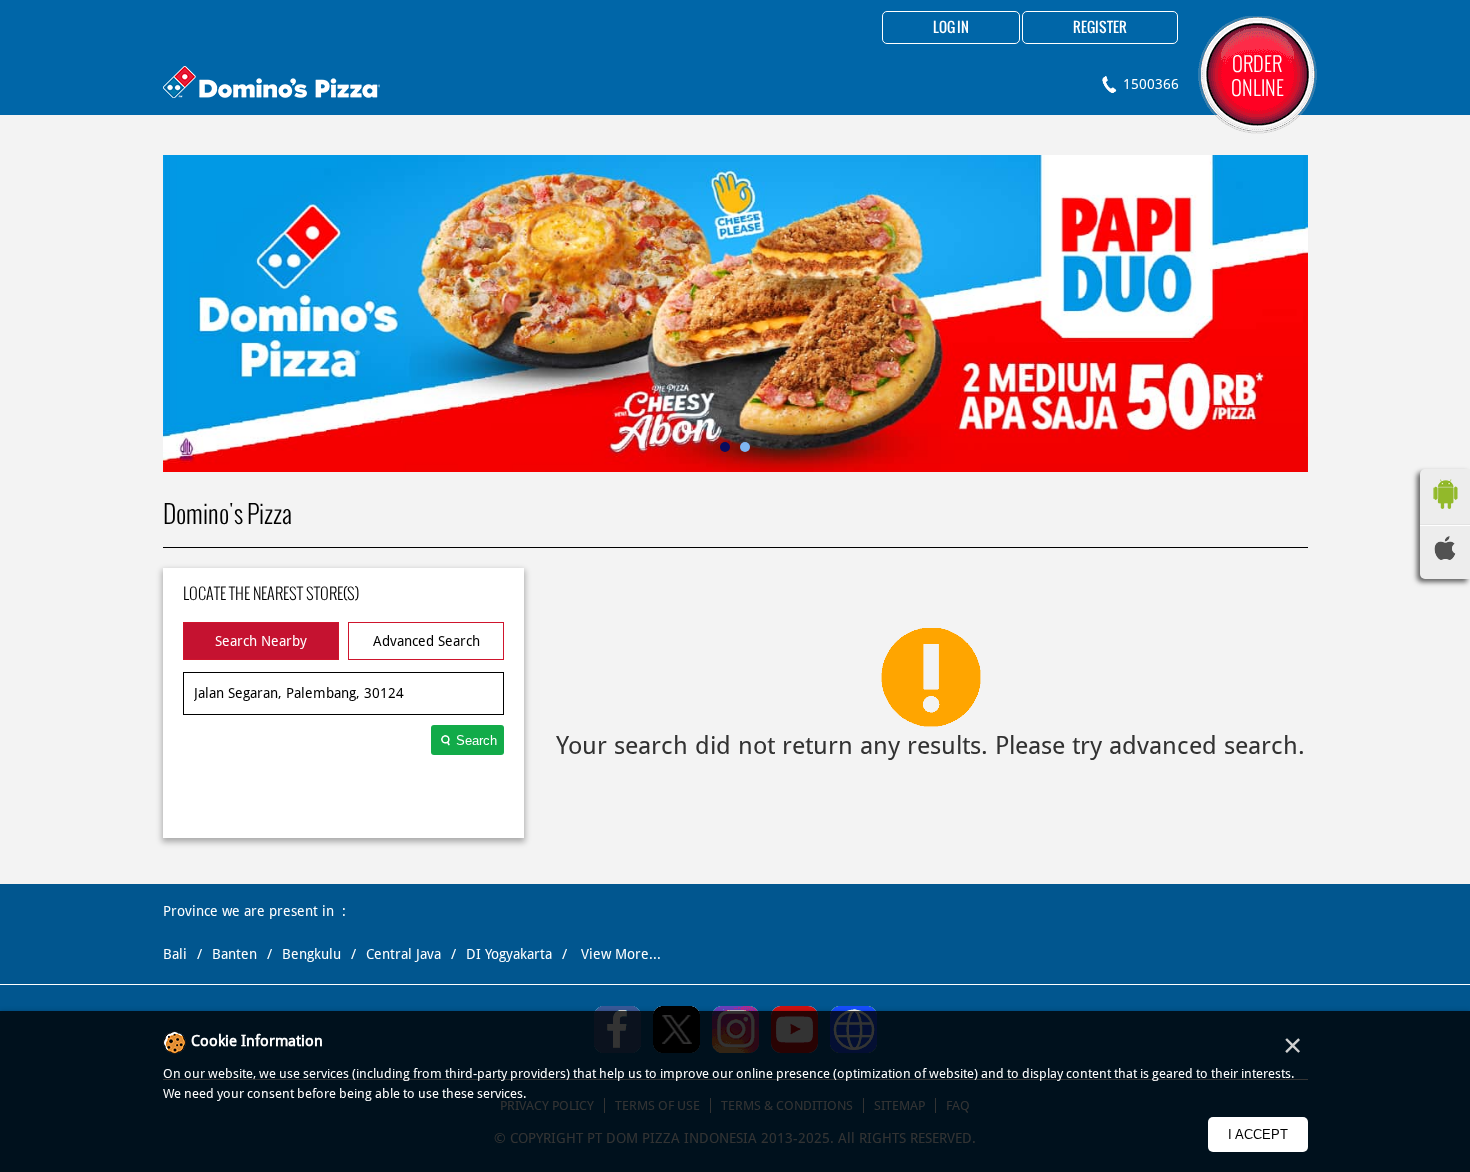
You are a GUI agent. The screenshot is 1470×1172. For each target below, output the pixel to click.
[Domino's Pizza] (271, 84)
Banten (234, 954)
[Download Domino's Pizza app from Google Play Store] (1445, 514)
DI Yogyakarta (509, 954)
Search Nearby (261, 641)
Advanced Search (426, 641)
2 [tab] (745, 447)
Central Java (403, 954)
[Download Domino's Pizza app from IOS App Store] (1445, 555)
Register (1100, 28)
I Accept (1258, 1134)
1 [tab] (725, 447)
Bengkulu (311, 954)
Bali (175, 954)
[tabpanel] (735, 313)
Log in (951, 28)
